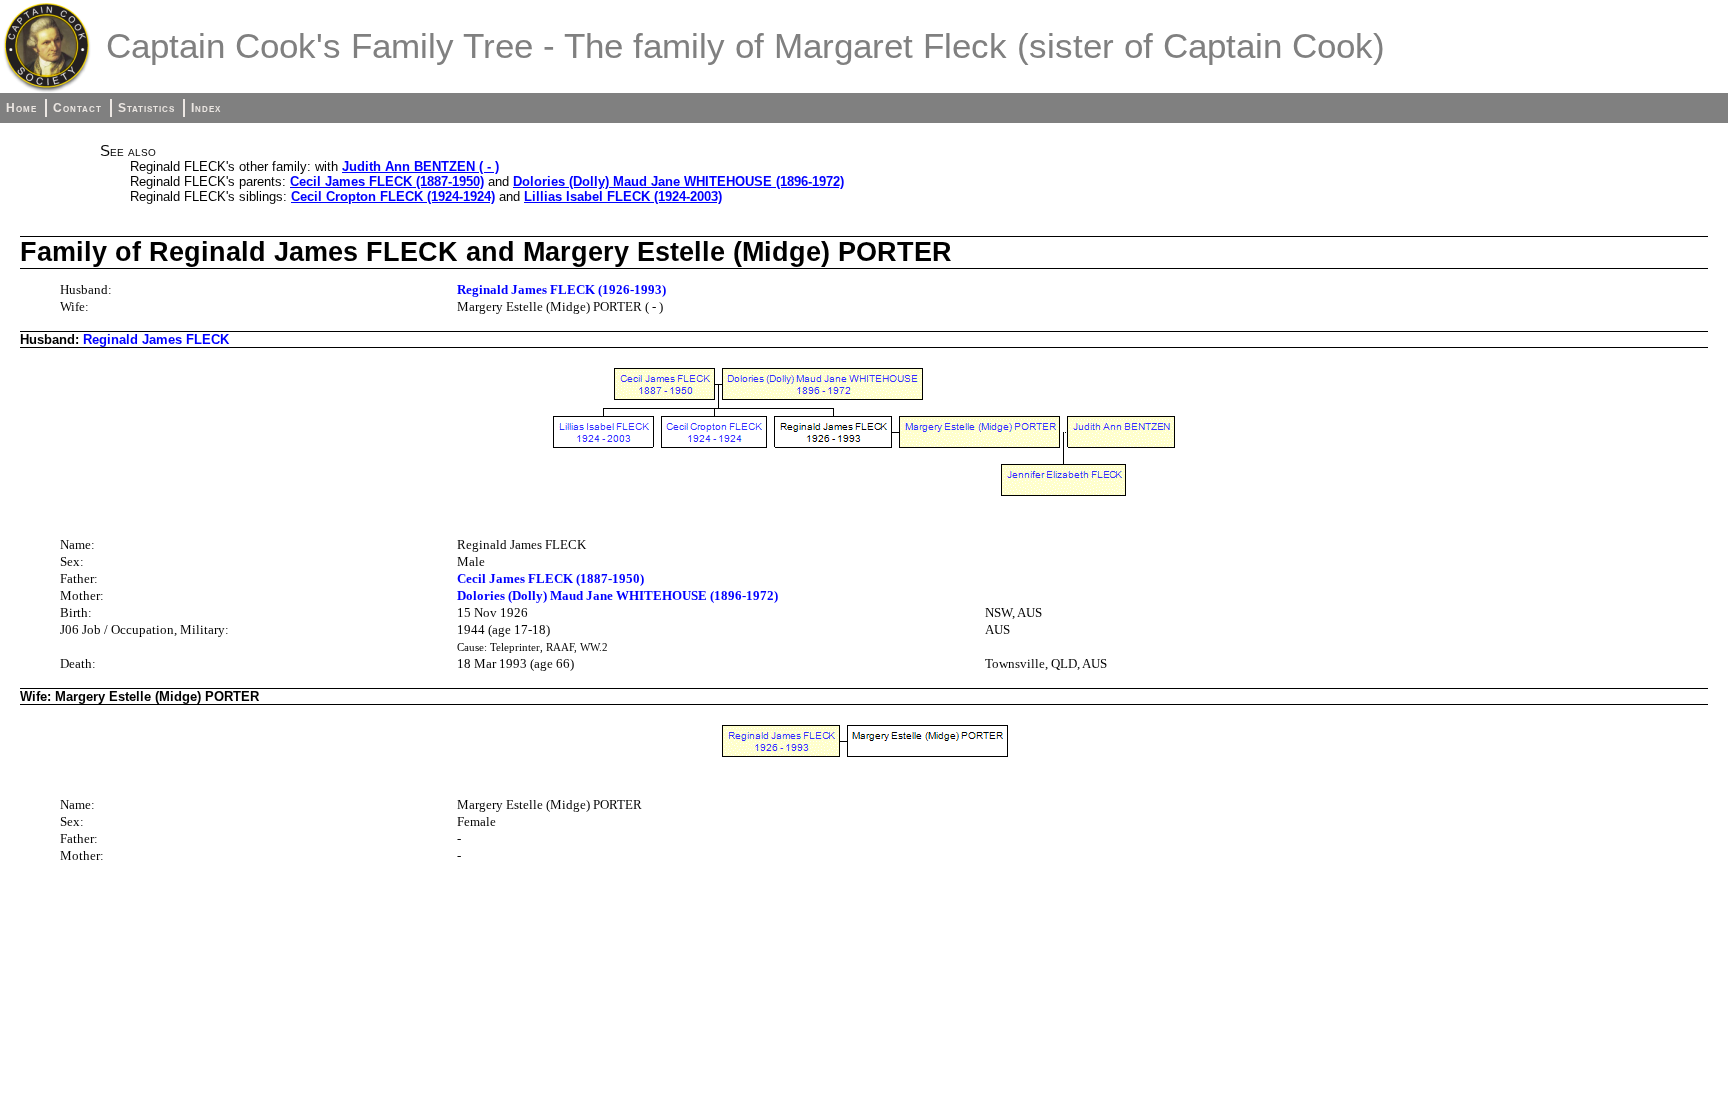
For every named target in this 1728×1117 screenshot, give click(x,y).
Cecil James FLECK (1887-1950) (387, 181)
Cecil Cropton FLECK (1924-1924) (393, 196)
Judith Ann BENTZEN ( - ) (420, 166)
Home (21, 108)
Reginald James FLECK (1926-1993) (561, 289)
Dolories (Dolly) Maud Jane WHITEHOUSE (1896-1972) (678, 181)
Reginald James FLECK (156, 339)
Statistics (146, 108)
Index (206, 108)
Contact (77, 108)
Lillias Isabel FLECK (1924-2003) (623, 196)
